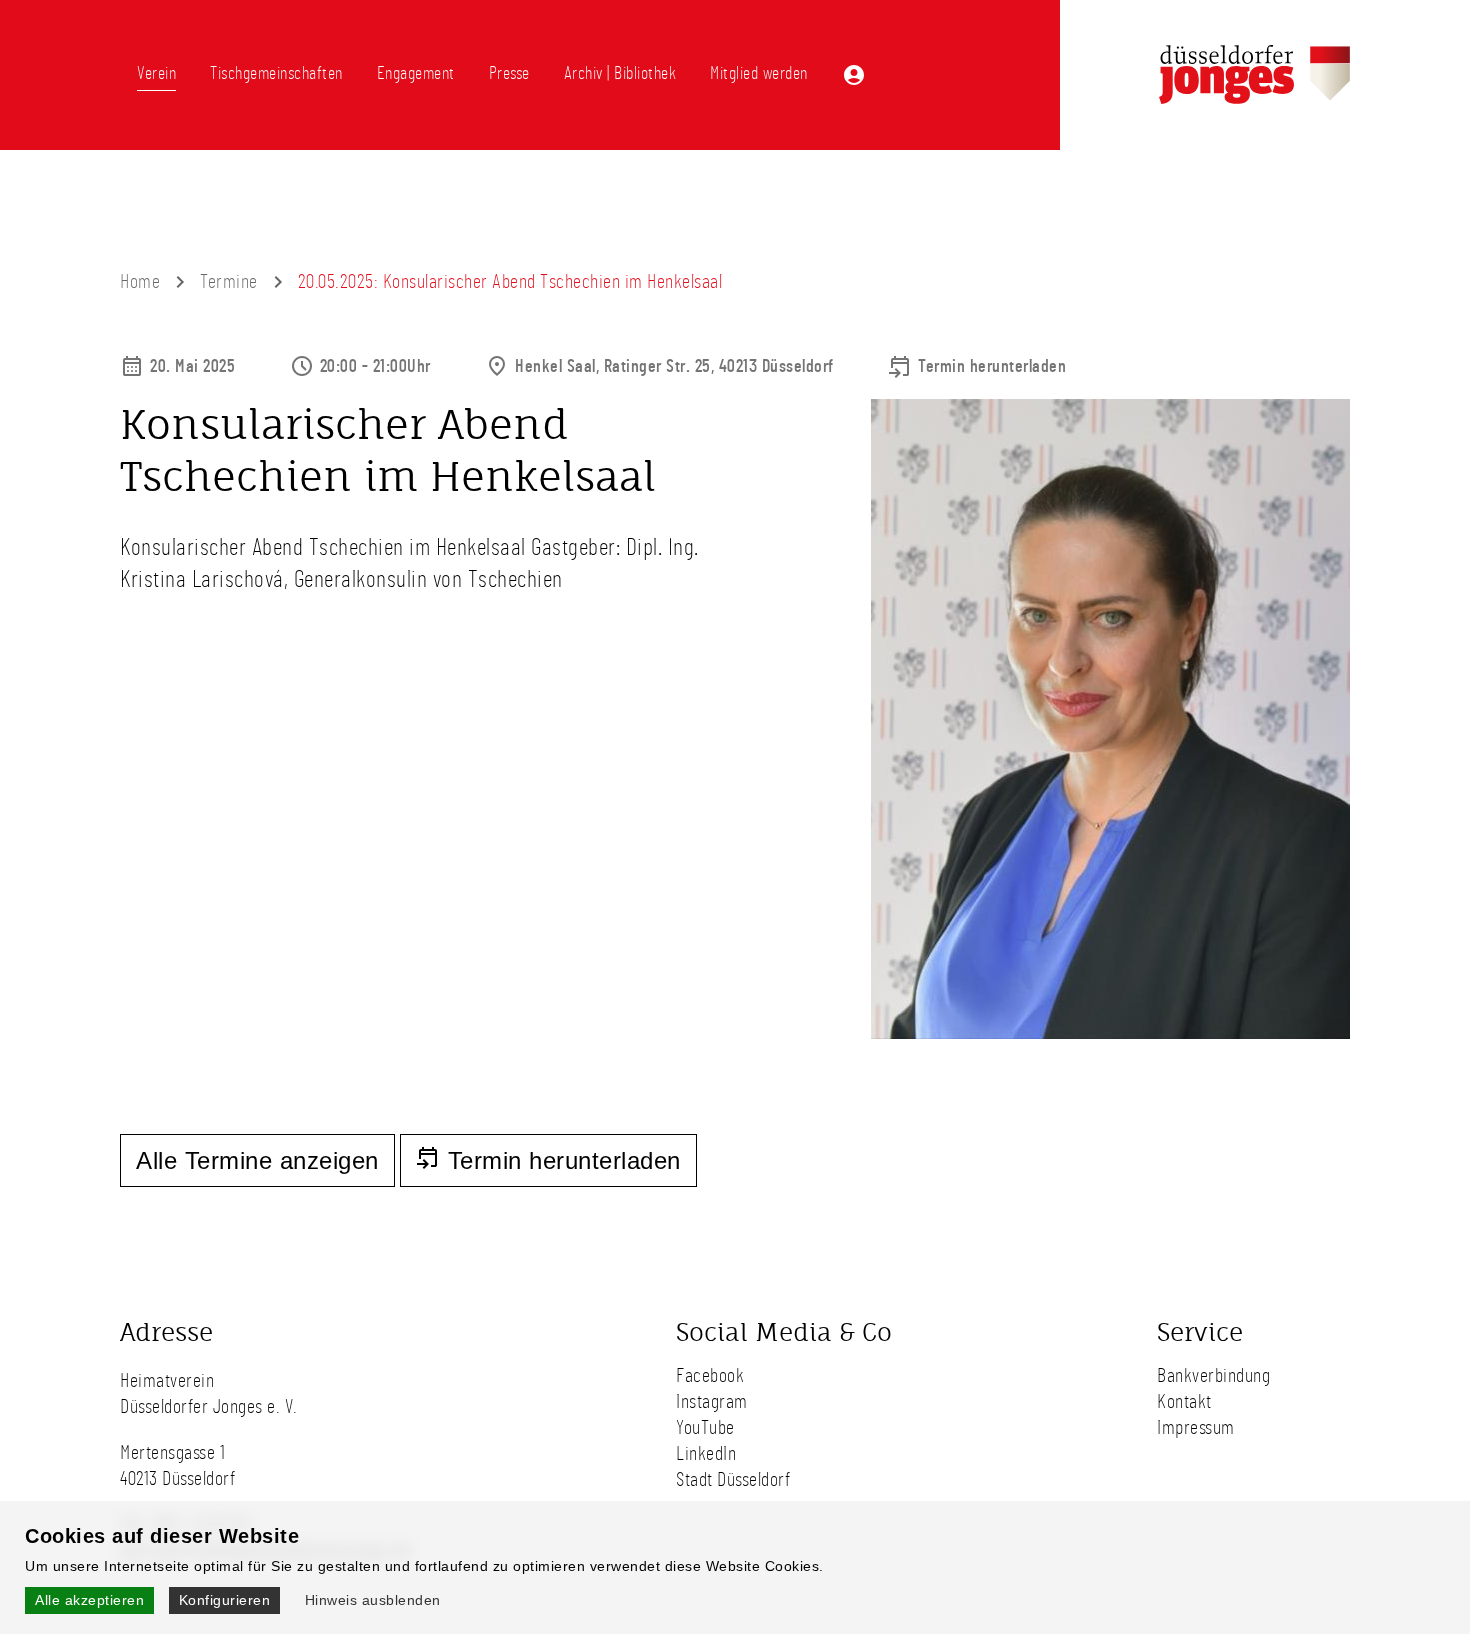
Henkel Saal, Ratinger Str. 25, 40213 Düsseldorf (674, 367)
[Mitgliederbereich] (854, 75)
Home (140, 282)
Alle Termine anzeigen (257, 1160)
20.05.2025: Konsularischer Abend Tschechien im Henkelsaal (510, 282)
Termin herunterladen (992, 367)
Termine (229, 282)
